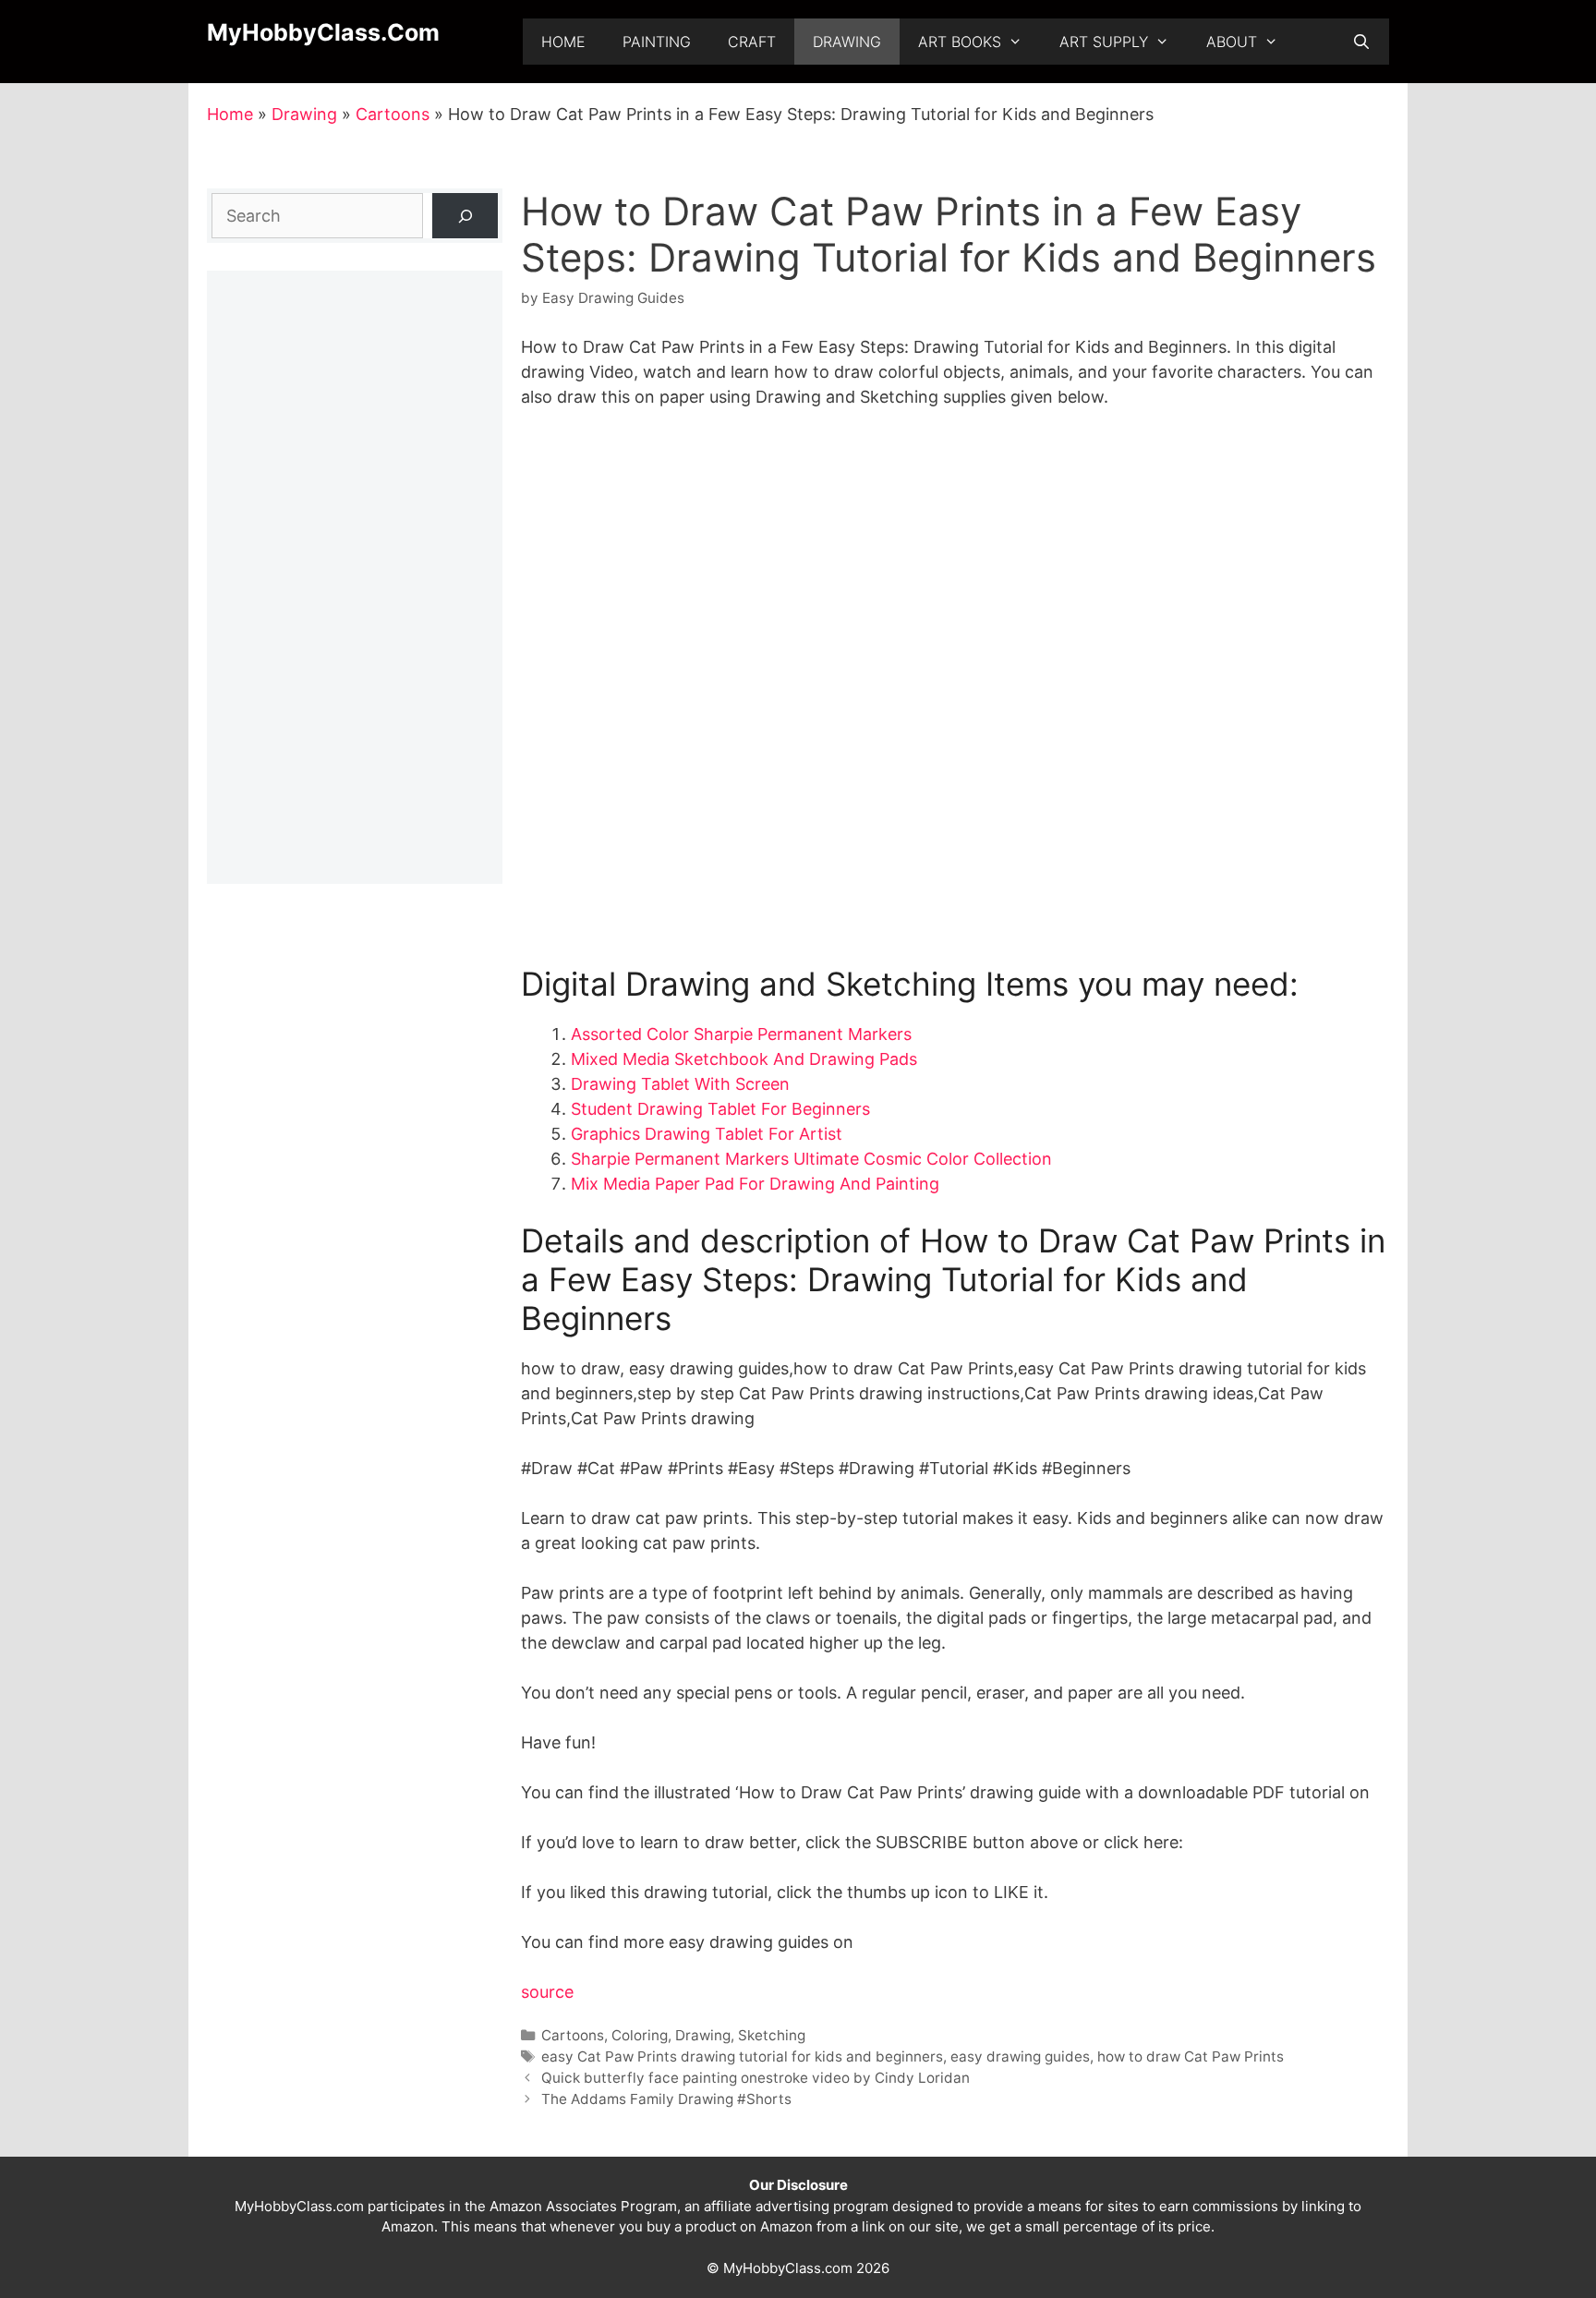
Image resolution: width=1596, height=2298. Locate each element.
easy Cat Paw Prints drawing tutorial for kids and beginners (742, 2056)
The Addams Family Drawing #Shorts (666, 2099)
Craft (752, 42)
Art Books (960, 42)
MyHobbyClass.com (323, 32)
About (1232, 42)
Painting (657, 42)
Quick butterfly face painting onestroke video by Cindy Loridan (756, 2078)
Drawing (847, 42)
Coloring (640, 2035)
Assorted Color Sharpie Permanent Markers (741, 1034)
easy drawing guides (1020, 2056)
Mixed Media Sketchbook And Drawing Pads (744, 1059)
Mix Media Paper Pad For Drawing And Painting (755, 1184)
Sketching (772, 2035)
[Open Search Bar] (1361, 42)
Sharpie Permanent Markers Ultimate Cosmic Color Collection (811, 1159)
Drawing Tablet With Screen (680, 1084)
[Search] (465, 216)
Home (563, 42)
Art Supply (1104, 42)
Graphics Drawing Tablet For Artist (707, 1134)
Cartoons (393, 114)
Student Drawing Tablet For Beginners (720, 1109)
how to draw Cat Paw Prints (1191, 2056)
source (547, 1992)
